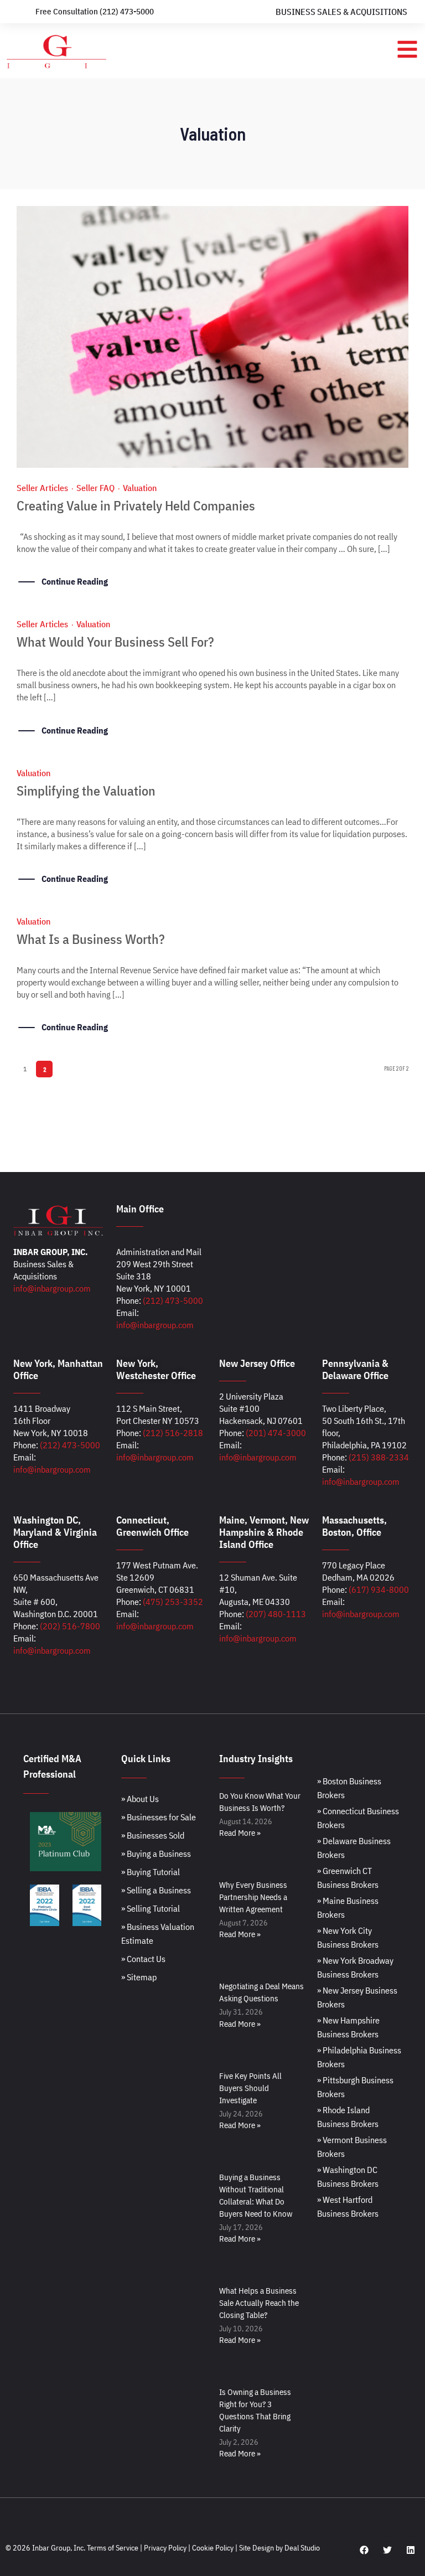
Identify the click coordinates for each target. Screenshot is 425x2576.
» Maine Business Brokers (348, 1908)
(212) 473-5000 (173, 1300)
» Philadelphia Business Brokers (359, 2057)
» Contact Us (143, 1959)
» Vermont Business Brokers (352, 2147)
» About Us (140, 1799)
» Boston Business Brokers (349, 1788)
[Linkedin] (411, 2550)
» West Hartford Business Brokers (348, 2206)
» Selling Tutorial (151, 1908)
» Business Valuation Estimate (158, 1934)
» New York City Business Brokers (348, 1937)
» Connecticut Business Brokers (358, 1818)
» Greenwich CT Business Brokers (348, 1878)
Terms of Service (113, 2548)
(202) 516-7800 (70, 1626)
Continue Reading (75, 581)
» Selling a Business (156, 1890)
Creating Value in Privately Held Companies (136, 505)
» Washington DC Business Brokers (348, 2177)
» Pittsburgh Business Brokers (355, 2087)
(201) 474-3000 (276, 1433)
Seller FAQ (95, 488)
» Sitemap (139, 1977)
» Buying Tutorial (151, 1872)
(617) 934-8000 (379, 1589)
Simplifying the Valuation (86, 791)
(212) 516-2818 (173, 1433)
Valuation (140, 488)
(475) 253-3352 (173, 1602)
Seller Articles (42, 488)
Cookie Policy (213, 2548)
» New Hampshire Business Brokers (348, 2027)
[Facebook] (364, 2550)
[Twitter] (387, 2550)
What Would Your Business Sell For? (115, 642)
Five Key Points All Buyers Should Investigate (250, 2088)
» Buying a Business (156, 1854)
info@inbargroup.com (52, 1288)
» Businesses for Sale (159, 1817)
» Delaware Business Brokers (354, 1848)
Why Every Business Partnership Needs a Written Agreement (253, 1897)
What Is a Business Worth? (91, 939)
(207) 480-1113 (276, 1614)
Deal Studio (302, 2548)
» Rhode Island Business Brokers (348, 2117)
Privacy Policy (165, 2548)
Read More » (240, 1833)
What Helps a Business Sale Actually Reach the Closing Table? (259, 2303)
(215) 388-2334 (379, 1457)
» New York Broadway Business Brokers (355, 1967)
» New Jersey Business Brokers (357, 1997)
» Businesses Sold (153, 1835)
